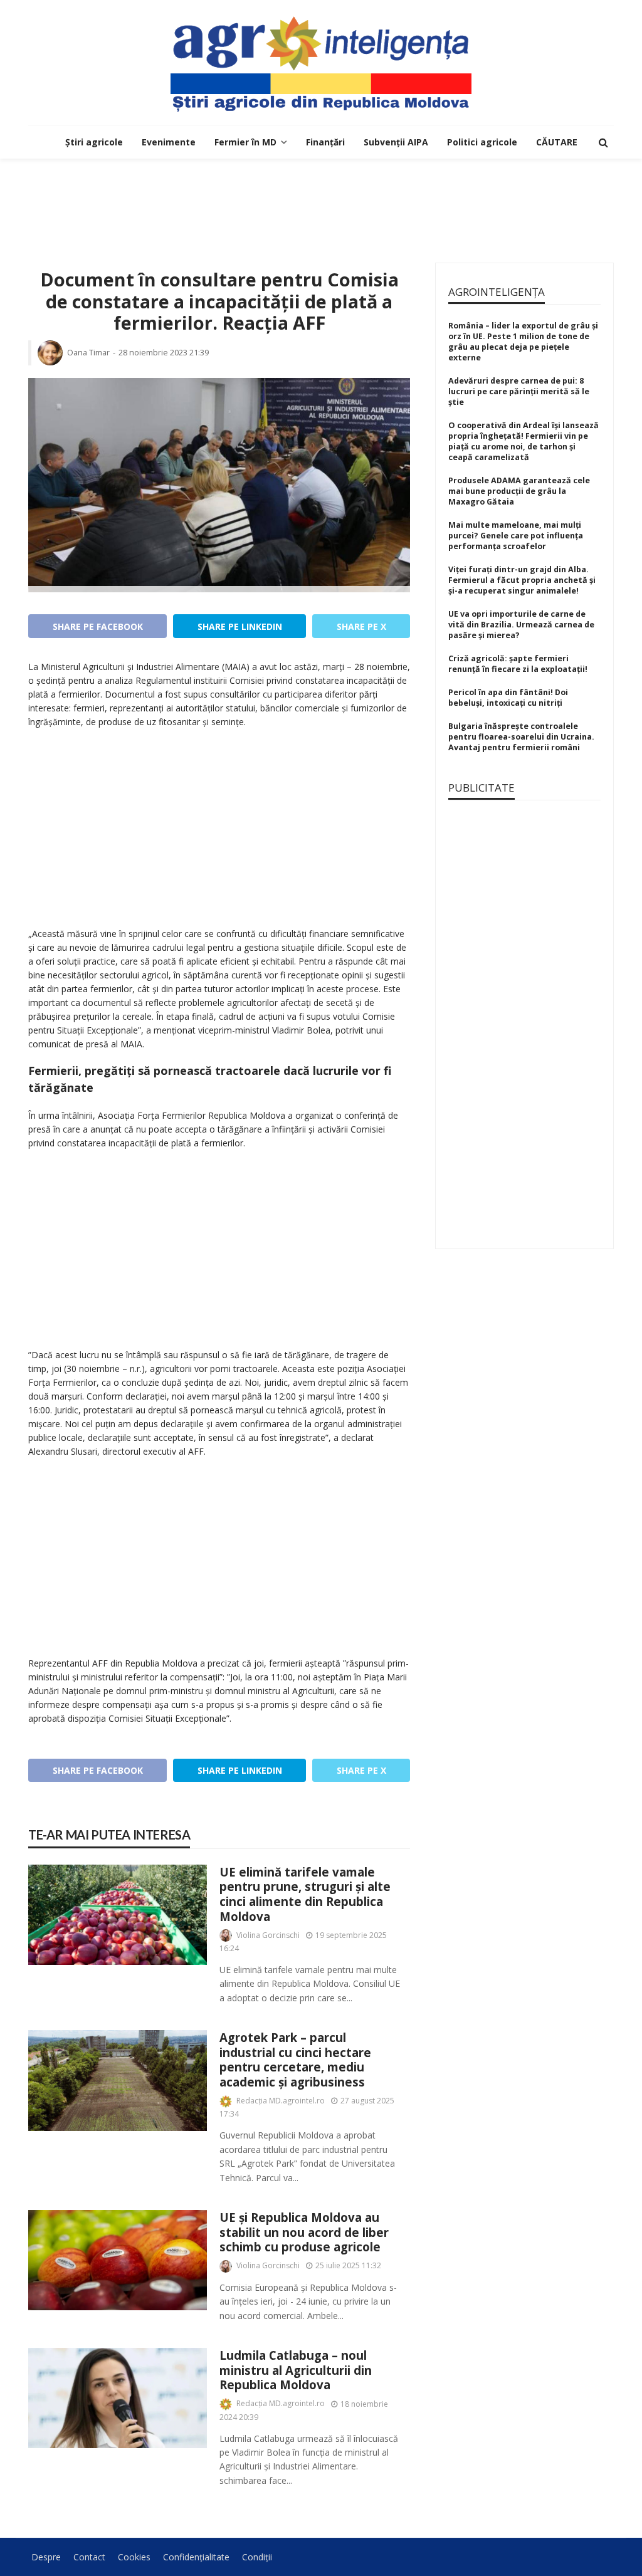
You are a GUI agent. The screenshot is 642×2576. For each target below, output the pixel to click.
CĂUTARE (557, 142)
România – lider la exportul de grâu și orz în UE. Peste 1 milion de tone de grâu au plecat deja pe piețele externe (523, 342)
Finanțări (325, 142)
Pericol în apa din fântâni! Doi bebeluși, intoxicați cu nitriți (508, 698)
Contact (89, 2557)
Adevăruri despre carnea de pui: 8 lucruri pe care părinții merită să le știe (519, 391)
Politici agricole (482, 142)
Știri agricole (94, 142)
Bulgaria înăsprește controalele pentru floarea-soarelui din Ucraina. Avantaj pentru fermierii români (521, 737)
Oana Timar (88, 353)
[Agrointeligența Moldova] (321, 63)
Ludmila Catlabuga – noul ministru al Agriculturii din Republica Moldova (296, 2370)
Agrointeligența (497, 292)
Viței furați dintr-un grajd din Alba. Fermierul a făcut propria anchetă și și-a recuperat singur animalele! (522, 580)
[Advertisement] (321, 199)
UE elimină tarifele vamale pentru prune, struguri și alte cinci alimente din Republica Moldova (305, 1894)
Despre (46, 2557)
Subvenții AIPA (396, 142)
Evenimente (169, 142)
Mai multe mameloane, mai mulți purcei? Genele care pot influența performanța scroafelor (516, 536)
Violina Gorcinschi (268, 1935)
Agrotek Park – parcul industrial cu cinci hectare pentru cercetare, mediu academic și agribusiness (295, 2060)
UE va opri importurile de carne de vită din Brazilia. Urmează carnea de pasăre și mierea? (521, 625)
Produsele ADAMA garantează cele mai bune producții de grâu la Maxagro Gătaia (519, 491)
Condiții (257, 2557)
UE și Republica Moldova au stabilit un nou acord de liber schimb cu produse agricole (304, 2232)
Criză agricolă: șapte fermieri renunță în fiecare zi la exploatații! (518, 664)
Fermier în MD (245, 142)
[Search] (603, 142)
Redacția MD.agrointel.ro (281, 2101)
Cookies (134, 2557)
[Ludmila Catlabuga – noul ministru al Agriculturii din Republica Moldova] (118, 2398)
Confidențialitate (196, 2557)
